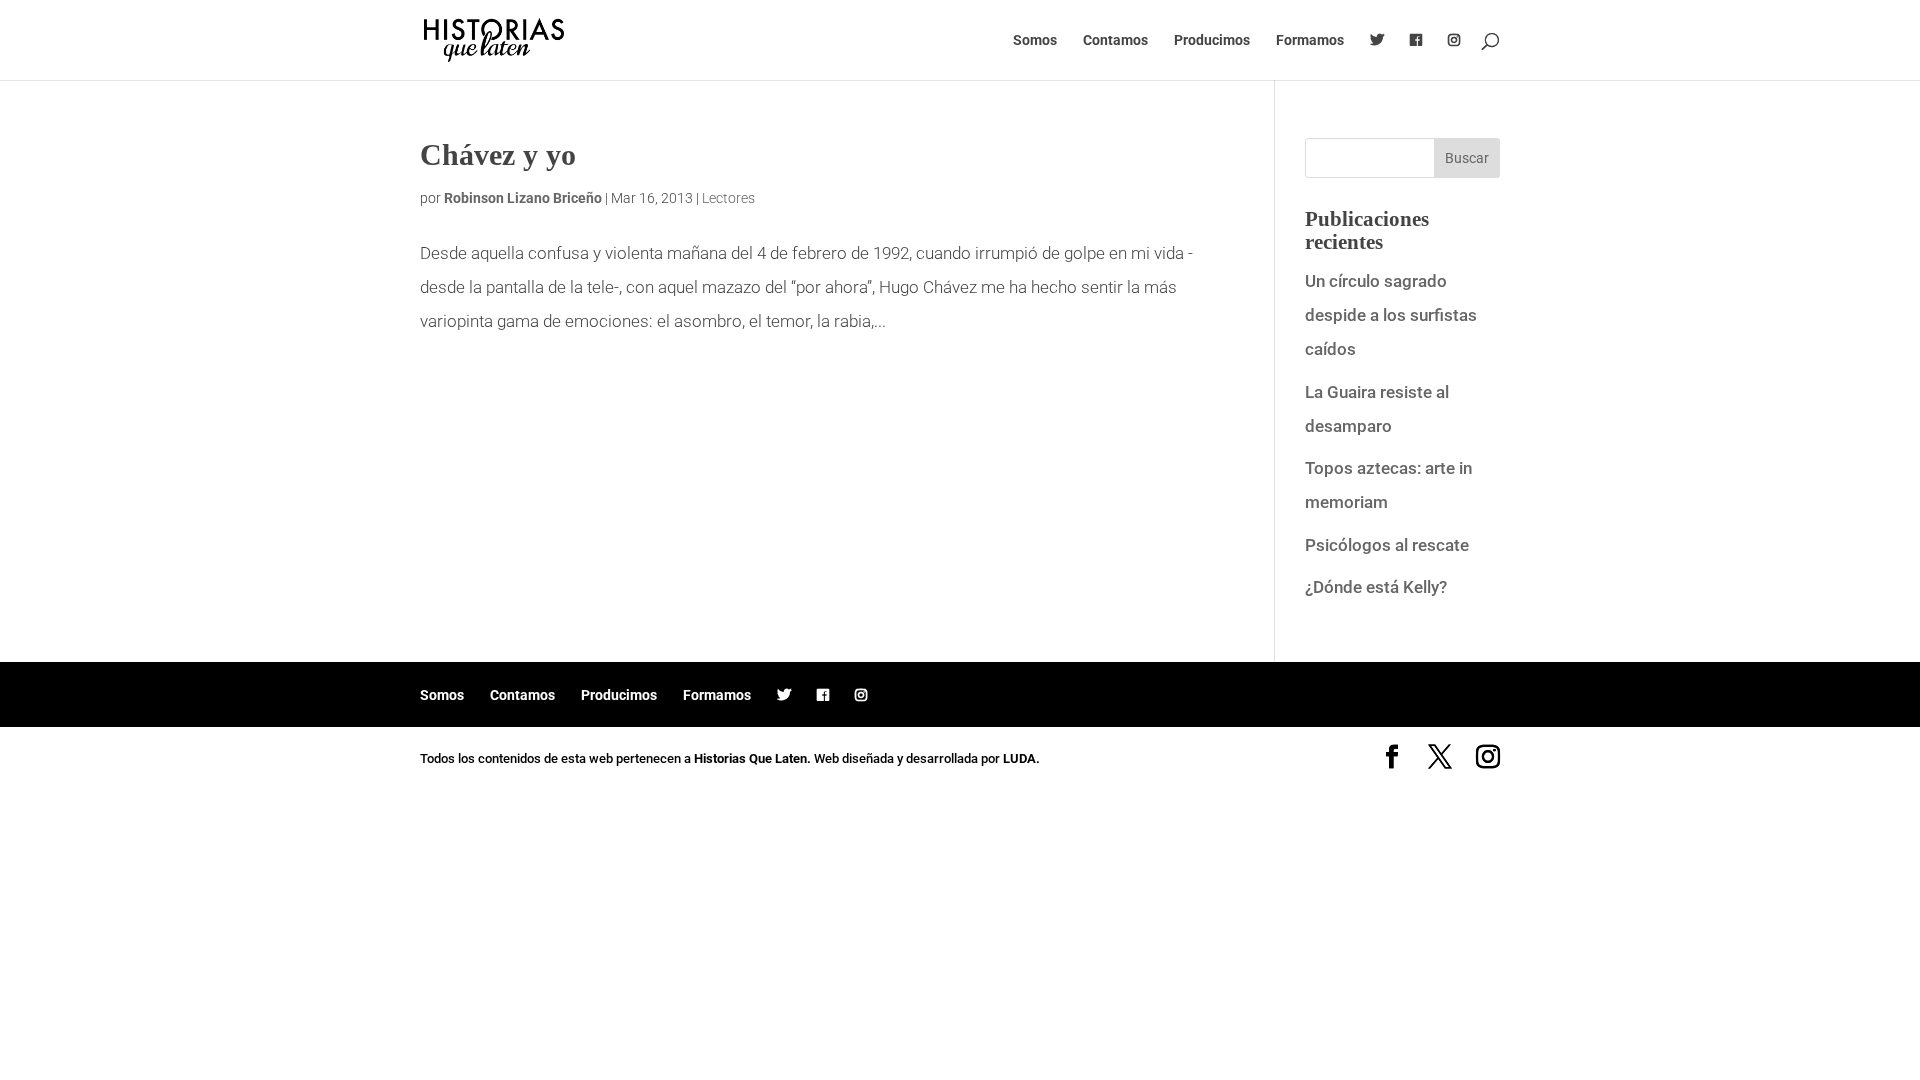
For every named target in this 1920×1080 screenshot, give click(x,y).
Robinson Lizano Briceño (523, 198)
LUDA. (1021, 758)
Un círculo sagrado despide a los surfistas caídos (1391, 315)
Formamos (1310, 40)
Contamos (1115, 40)
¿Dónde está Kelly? (1376, 587)
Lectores (728, 198)
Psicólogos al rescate (1387, 545)
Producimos (1212, 40)
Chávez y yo (498, 154)
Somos (1035, 40)
